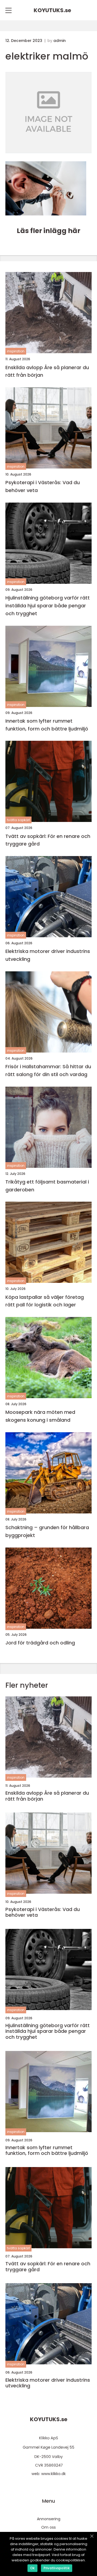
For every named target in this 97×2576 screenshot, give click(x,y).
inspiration (16, 351)
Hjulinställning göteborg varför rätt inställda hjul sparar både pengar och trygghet (48, 606)
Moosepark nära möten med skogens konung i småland (40, 1416)
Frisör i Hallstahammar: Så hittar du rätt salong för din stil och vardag (48, 1070)
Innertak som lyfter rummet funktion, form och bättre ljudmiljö (47, 725)
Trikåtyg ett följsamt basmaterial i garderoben (47, 1186)
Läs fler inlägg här (48, 231)
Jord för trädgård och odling (40, 1643)
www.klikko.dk (53, 2474)
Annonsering (49, 2519)
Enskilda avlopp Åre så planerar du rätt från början (47, 371)
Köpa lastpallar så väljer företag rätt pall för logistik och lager (45, 1301)
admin (60, 41)
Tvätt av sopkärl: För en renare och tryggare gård (48, 840)
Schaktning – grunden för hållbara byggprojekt (47, 1531)
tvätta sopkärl (18, 820)
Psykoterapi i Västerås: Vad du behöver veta (43, 486)
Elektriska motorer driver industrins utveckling (48, 955)
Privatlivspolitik (57, 2568)
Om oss (48, 2527)
